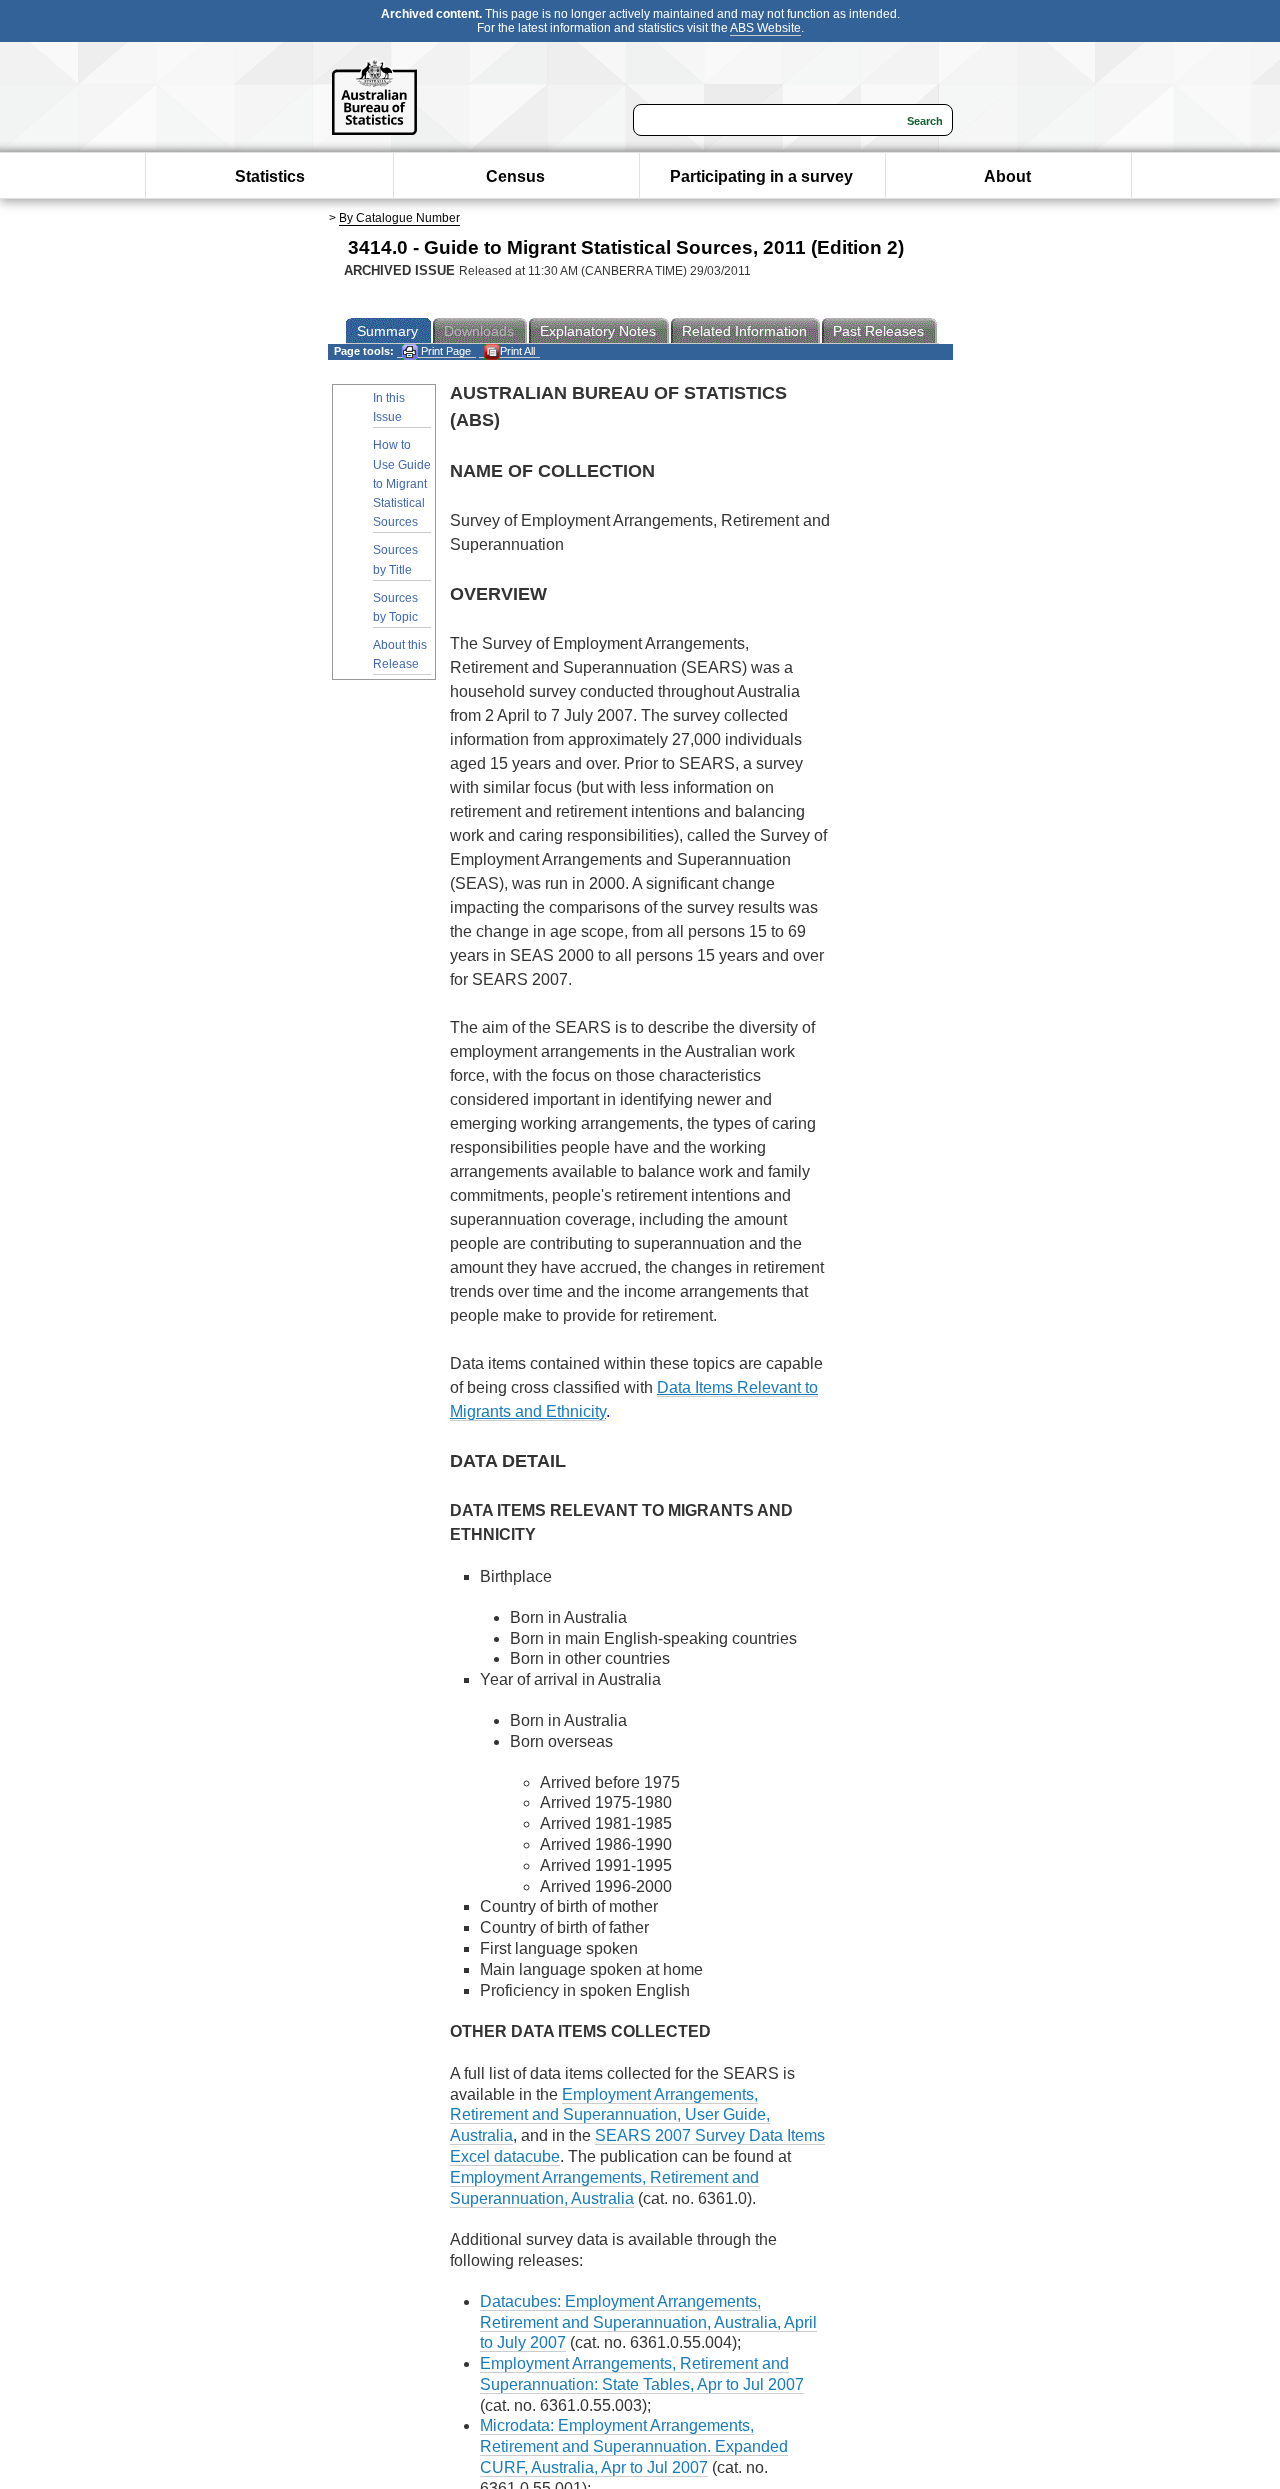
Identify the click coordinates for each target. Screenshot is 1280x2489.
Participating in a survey (761, 176)
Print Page (444, 351)
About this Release (400, 654)
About (1007, 176)
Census (515, 176)
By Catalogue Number (399, 218)
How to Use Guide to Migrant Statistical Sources (402, 483)
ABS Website (765, 28)
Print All (517, 351)
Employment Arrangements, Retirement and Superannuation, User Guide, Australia (610, 2115)
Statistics (270, 176)
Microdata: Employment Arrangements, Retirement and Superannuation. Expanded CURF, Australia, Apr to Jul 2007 (634, 2446)
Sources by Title (395, 559)
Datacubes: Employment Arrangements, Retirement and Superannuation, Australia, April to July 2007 (648, 2322)
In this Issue (389, 407)
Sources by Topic (395, 607)
